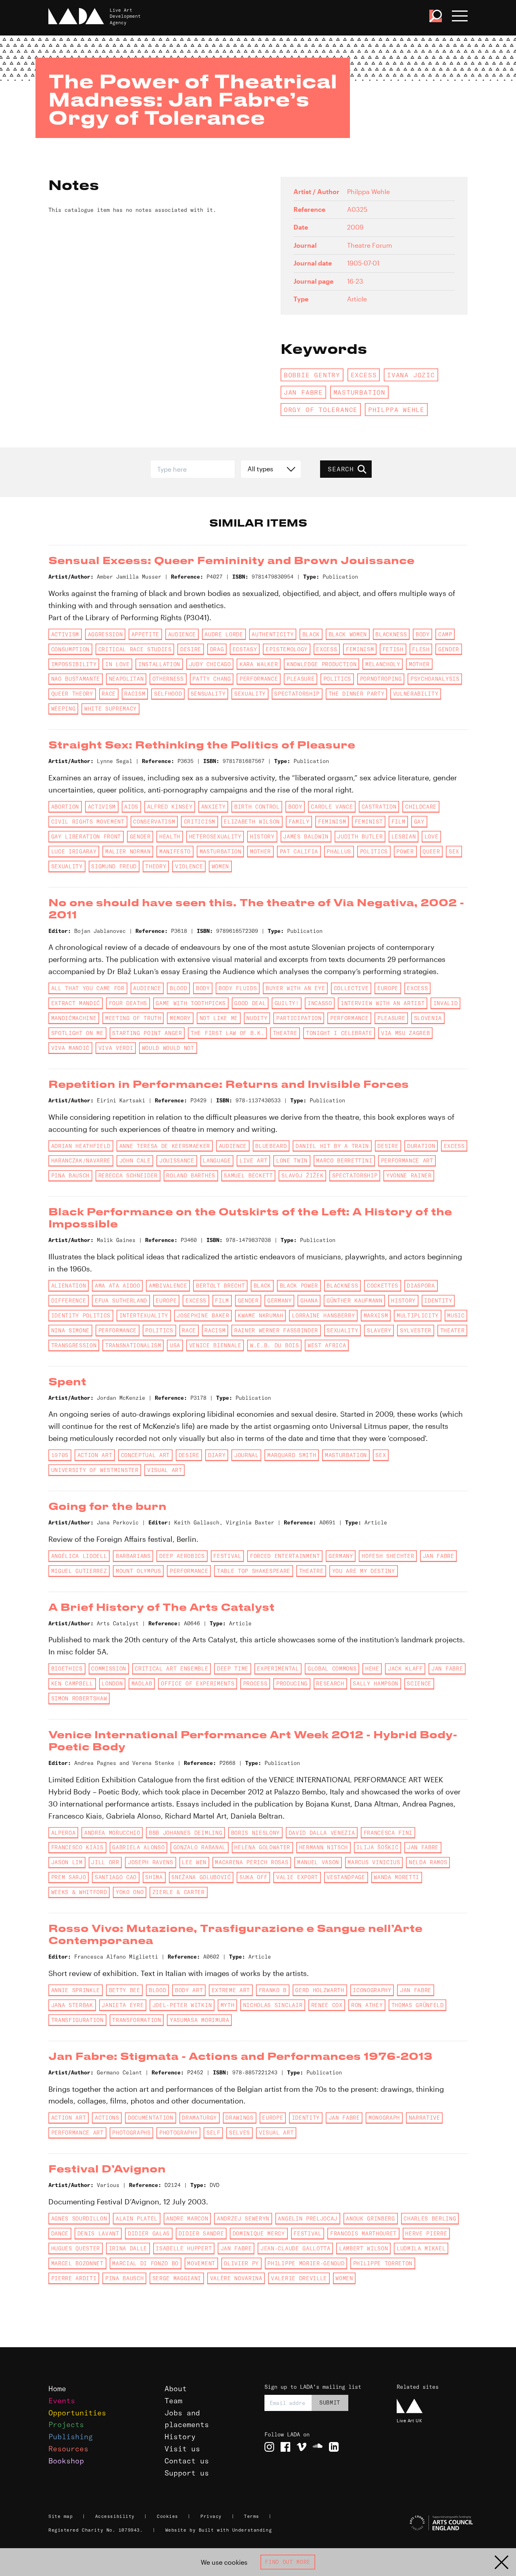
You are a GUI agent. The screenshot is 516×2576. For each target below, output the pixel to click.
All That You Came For (88, 988)
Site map (60, 2516)
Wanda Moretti (396, 1877)
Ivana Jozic (411, 375)
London (112, 1683)
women (220, 866)
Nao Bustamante (76, 679)
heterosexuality (215, 836)
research (330, 1683)
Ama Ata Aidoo (118, 1286)
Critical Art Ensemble (171, 1669)
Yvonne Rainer (409, 1175)
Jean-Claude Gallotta (295, 2248)
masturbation (359, 392)
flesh (421, 649)
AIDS (131, 807)
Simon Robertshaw (79, 1698)
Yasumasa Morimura (199, 2020)
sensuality (208, 694)
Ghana (309, 1301)
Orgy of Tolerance (321, 410)
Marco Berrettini (344, 1160)
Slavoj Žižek (302, 1175)
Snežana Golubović (201, 1877)
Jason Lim (67, 1862)
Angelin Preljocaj (307, 2218)
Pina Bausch (70, 1175)
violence (189, 866)
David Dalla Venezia (322, 1833)
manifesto (175, 851)
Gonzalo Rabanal (200, 1847)
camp (445, 634)
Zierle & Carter (179, 1892)
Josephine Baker (203, 1315)
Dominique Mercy (259, 2233)
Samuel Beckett (248, 1175)
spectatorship (297, 694)
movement (201, 2263)
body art (189, 1990)
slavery (379, 1330)
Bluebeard (271, 1146)
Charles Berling (430, 2218)
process (255, 1683)
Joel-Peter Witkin (182, 2005)
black (311, 634)
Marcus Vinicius (374, 1862)
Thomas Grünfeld (418, 2005)
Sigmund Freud (114, 866)
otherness (168, 679)
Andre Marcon (187, 2218)
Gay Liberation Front (86, 836)
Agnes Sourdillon (79, 2218)
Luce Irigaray (74, 851)
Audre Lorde (224, 634)
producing (292, 1683)
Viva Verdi (116, 1048)
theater (453, 1330)
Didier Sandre (201, 2233)
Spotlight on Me (77, 1033)
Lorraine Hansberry (323, 1315)
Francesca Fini (388, 1833)
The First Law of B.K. (227, 1033)
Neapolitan (126, 679)
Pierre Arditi (74, 2278)
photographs (131, 2133)
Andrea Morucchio (112, 1833)
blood (178, 988)
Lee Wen (194, 1862)
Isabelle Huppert (184, 2248)
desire (191, 649)
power (405, 851)
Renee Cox (327, 2005)
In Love (118, 664)
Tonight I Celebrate (339, 1033)
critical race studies (135, 649)
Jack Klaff (405, 1669)
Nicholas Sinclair (273, 2005)
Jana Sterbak (72, 2005)
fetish (393, 649)
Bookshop (66, 2461)
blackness (391, 634)
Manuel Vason (318, 1862)
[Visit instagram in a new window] (269, 2447)
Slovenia (428, 1018)
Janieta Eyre (123, 2005)
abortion (65, 807)
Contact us (187, 2461)
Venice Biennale (215, 1345)
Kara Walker (259, 664)
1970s (60, 1455)
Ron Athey (367, 2005)
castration (379, 807)
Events (62, 2401)
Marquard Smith (292, 1455)
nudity (257, 1018)
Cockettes (383, 1286)
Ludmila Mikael (421, 2248)
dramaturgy (199, 2118)
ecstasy (245, 649)
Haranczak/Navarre (81, 1160)
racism (135, 694)
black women (348, 634)
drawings (239, 2118)
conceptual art (145, 1455)
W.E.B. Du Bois (274, 1345)
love (432, 836)
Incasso (320, 1003)
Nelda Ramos (428, 1862)
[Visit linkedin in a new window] (334, 2447)
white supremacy (110, 709)
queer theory (72, 694)
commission (109, 1669)
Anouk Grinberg (370, 2218)
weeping (63, 709)
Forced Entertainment (285, 1556)
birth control (257, 807)
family (299, 822)
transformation (136, 2020)
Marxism (376, 1315)
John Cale (135, 1160)
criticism (200, 822)
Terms (252, 2516)
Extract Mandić (76, 1003)
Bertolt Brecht (220, 1286)
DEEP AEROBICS (182, 1556)
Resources (68, 2449)
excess (364, 375)
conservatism (154, 822)
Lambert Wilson (363, 2248)
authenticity (273, 634)
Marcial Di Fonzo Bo (145, 2263)
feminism (360, 649)
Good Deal (250, 1003)
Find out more (288, 2562)
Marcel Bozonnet (77, 2263)
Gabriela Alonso (138, 1847)
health (170, 836)
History (180, 2437)
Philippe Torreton (383, 2263)
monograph (384, 2118)
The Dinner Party (357, 694)
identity (438, 1301)
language (217, 1160)
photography (178, 2133)
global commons (332, 1669)
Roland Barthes (190, 1175)
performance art (407, 1160)
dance (60, 2233)
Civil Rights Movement (88, 822)
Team (173, 2401)
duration (421, 1146)
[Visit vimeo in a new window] (302, 2447)
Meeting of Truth (133, 1018)
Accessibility (115, 2516)
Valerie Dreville (299, 2278)
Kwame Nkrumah (261, 1315)
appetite (145, 634)
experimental (278, 1669)
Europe (388, 988)
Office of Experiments (198, 1683)
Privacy (211, 2516)
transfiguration (77, 2020)
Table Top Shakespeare (254, 1571)
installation (159, 664)
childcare (421, 807)
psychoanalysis (435, 679)
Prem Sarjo (69, 1877)
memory (180, 1018)
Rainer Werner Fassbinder (276, 1330)
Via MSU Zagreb (405, 1033)
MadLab (142, 1683)
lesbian (404, 836)
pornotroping (381, 679)
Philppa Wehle (396, 410)
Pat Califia (299, 851)
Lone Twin (292, 1160)
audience (182, 634)
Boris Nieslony (255, 1833)
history (262, 836)
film (398, 822)
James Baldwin (306, 836)
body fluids (238, 988)
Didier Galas (149, 2233)
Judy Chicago (210, 664)
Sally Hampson (376, 1683)
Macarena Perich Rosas (252, 1862)
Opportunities (77, 2413)
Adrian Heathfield (81, 1146)
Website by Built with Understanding (219, 2530)
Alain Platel (137, 2218)
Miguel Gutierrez (79, 1571)
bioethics (67, 1669)
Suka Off (253, 1877)
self (213, 2133)
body (423, 634)
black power (299, 1286)
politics (337, 679)
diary (217, 1455)
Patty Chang (211, 679)
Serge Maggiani (177, 2278)
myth (228, 2005)
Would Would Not (168, 1048)
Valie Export (297, 1877)
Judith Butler (360, 836)
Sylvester (416, 1330)
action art (95, 1455)
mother (419, 664)
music (456, 1315)
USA (175, 1345)
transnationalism (133, 1345)
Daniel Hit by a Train (332, 1146)
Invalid (446, 1003)
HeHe (372, 1669)
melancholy (383, 664)
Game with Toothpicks (190, 1003)
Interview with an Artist (383, 1003)
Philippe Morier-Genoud (306, 2263)
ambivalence (168, 1286)
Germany (280, 1301)
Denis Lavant (98, 2233)
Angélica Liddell (79, 1556)
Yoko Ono (130, 1892)
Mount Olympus (138, 1571)
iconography (372, 1990)
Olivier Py (241, 2263)
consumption (70, 649)
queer (431, 851)
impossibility (74, 664)
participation (299, 1018)
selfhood (168, 694)
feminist (369, 822)
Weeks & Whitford (79, 1892)
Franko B (273, 1990)
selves (239, 2133)
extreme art (231, 1990)
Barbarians (133, 1556)
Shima (154, 1877)
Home (57, 2389)
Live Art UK (409, 2420)
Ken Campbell (72, 1683)
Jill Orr (105, 1862)
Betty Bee (125, 1990)
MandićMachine (74, 1018)
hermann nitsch (324, 1847)
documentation (151, 2118)
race (109, 694)
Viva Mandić (70, 1048)
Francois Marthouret (363, 2233)
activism (65, 634)
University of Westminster (95, 1470)
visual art (165, 1470)
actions (107, 2118)
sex (454, 851)
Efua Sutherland (121, 1301)
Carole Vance (332, 807)
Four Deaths (128, 1003)
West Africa (327, 1345)
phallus (339, 851)
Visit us (182, 2449)
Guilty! (287, 1003)
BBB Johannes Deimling (185, 1833)
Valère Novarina (236, 2278)
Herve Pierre (426, 2233)
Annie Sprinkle (76, 1990)
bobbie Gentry (312, 375)
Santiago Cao (116, 1877)
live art (253, 1160)
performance (259, 679)
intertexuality (144, 1315)
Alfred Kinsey (170, 807)
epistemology (287, 649)
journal (247, 1455)
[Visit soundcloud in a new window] (318, 2447)
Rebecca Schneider (128, 1175)
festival (227, 1556)
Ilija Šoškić (377, 1847)
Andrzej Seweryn (243, 2218)
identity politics (81, 1315)
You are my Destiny (364, 1571)
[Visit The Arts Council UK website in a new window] (432, 2523)
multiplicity (418, 1315)
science (419, 1683)
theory (156, 866)
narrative (424, 2118)
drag (217, 649)
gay (419, 822)
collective (351, 988)
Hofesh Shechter (388, 1556)
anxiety (213, 807)
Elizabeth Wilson (252, 822)
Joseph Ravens (151, 1862)
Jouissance (177, 1160)
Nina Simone (70, 1330)
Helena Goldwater (262, 1847)
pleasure (301, 679)
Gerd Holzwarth (319, 1990)
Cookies (167, 2516)
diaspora (421, 1286)
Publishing (71, 2437)
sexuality (250, 694)
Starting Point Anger (147, 1033)
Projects (66, 2424)
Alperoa (63, 1833)
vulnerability (416, 694)
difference (69, 1301)
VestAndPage (346, 1877)
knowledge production (321, 664)
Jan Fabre (303, 392)
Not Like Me (219, 1018)
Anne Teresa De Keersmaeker (165, 1146)
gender (449, 649)
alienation (69, 1286)
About (176, 2389)
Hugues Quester (76, 2248)
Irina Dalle (128, 2248)
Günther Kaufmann (355, 1301)
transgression (74, 1345)
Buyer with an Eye (295, 988)
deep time (233, 1669)
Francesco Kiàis (77, 1847)
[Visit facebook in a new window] (285, 2447)
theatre (285, 1033)
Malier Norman (128, 851)
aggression (105, 634)
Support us (187, 2473)
